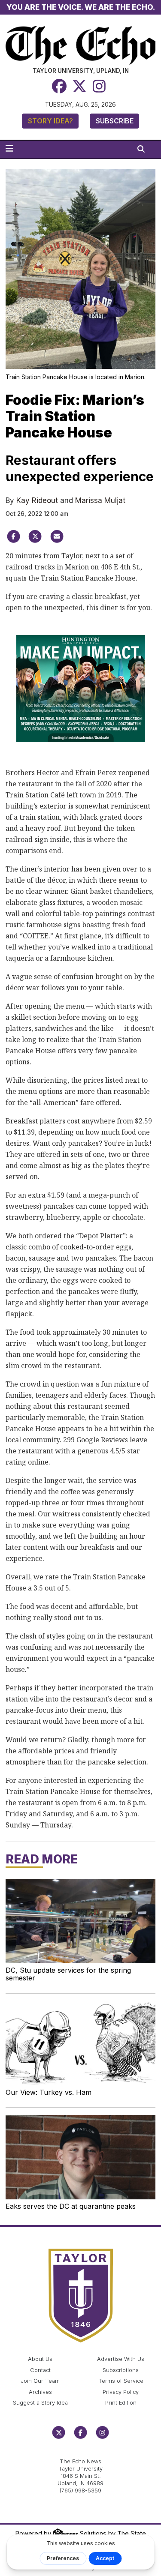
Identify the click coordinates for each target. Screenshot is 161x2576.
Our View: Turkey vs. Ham (49, 2092)
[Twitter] (79, 86)
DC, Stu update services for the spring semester (68, 1974)
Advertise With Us (121, 2359)
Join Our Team (40, 2381)
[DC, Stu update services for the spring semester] (81, 1921)
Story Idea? (50, 121)
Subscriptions (121, 2370)
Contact (40, 2370)
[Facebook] (59, 86)
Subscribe (115, 121)
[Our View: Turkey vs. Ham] (81, 2043)
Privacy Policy (121, 2392)
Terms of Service (121, 2381)
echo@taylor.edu (80, 2452)
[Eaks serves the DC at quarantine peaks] (81, 2157)
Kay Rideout (37, 500)
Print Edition (121, 2403)
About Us (40, 2359)
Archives (40, 2392)
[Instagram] (99, 86)
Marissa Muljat (100, 500)
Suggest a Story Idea (40, 2403)
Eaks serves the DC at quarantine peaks (71, 2206)
